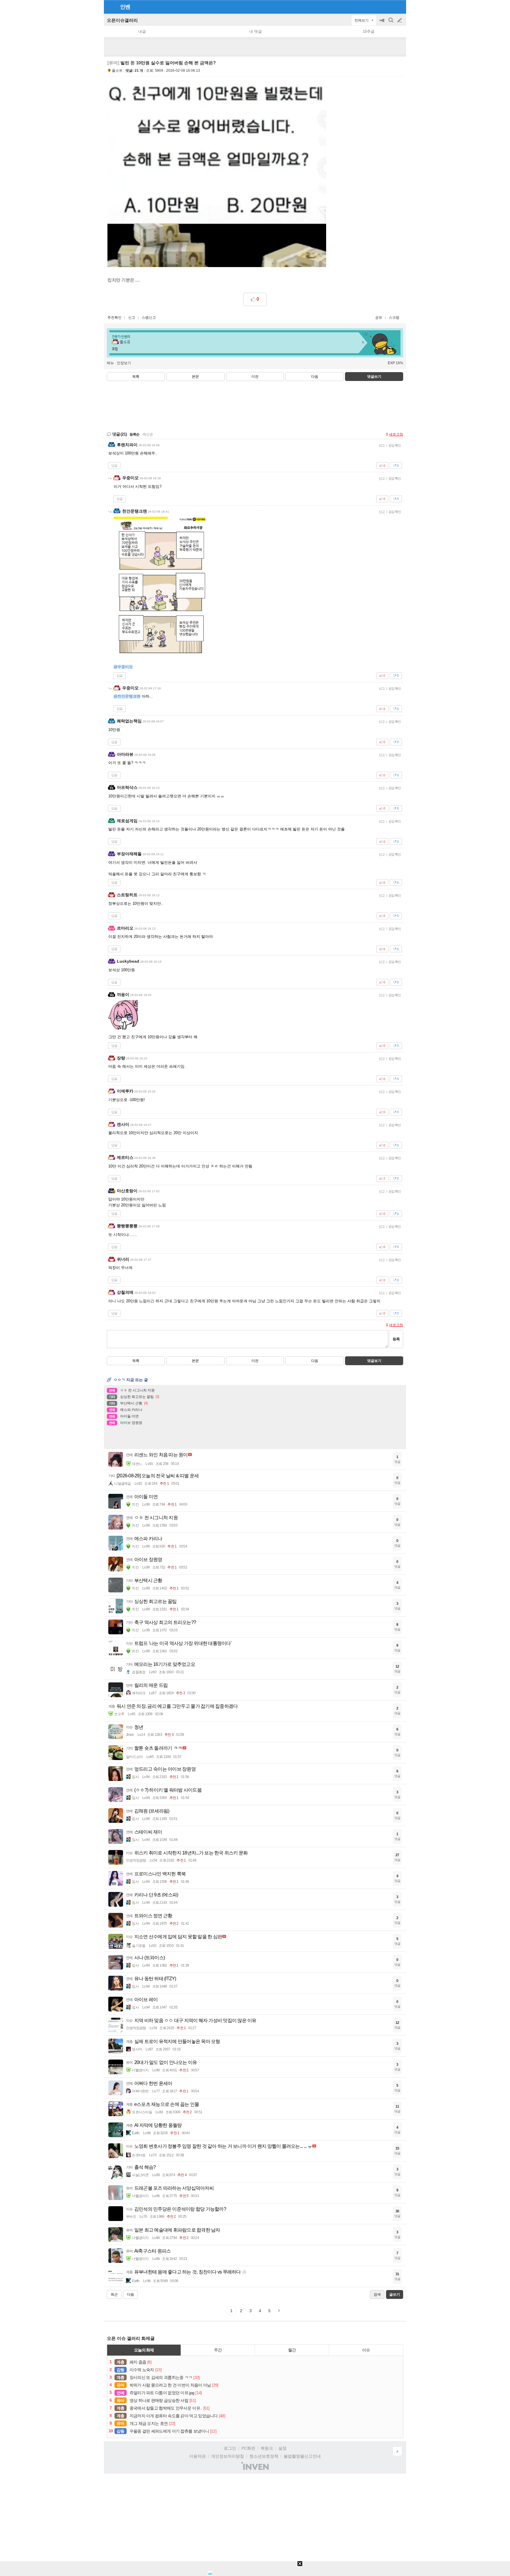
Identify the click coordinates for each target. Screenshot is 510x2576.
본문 (195, 377)
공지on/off (382, 23)
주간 (218, 2350)
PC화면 (248, 2448)
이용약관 (197, 2456)
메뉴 (110, 363)
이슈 (366, 2350)
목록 (136, 377)
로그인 (230, 2448)
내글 (142, 31)
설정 (282, 2448)
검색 (391, 23)
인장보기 (124, 363)
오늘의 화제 (144, 2350)
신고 (132, 318)
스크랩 (394, 318)
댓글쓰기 (374, 377)
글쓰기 (400, 20)
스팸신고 (149, 318)
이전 (255, 377)
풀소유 (117, 71)
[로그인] (389, 6)
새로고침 (396, 434)
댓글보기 (374, 1361)
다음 (315, 377)
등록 (396, 1339)
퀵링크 (267, 2448)
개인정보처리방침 (228, 2456)
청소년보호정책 (264, 2456)
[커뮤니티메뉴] (110, 7)
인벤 (125, 7)
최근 (114, 2294)
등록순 (134, 434)
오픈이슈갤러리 (122, 20)
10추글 (369, 31)
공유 (379, 318)
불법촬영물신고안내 (302, 2456)
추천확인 (115, 318)
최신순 (148, 434)
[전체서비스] (399, 6)
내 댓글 (255, 31)
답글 (114, 465)
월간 (292, 2350)
